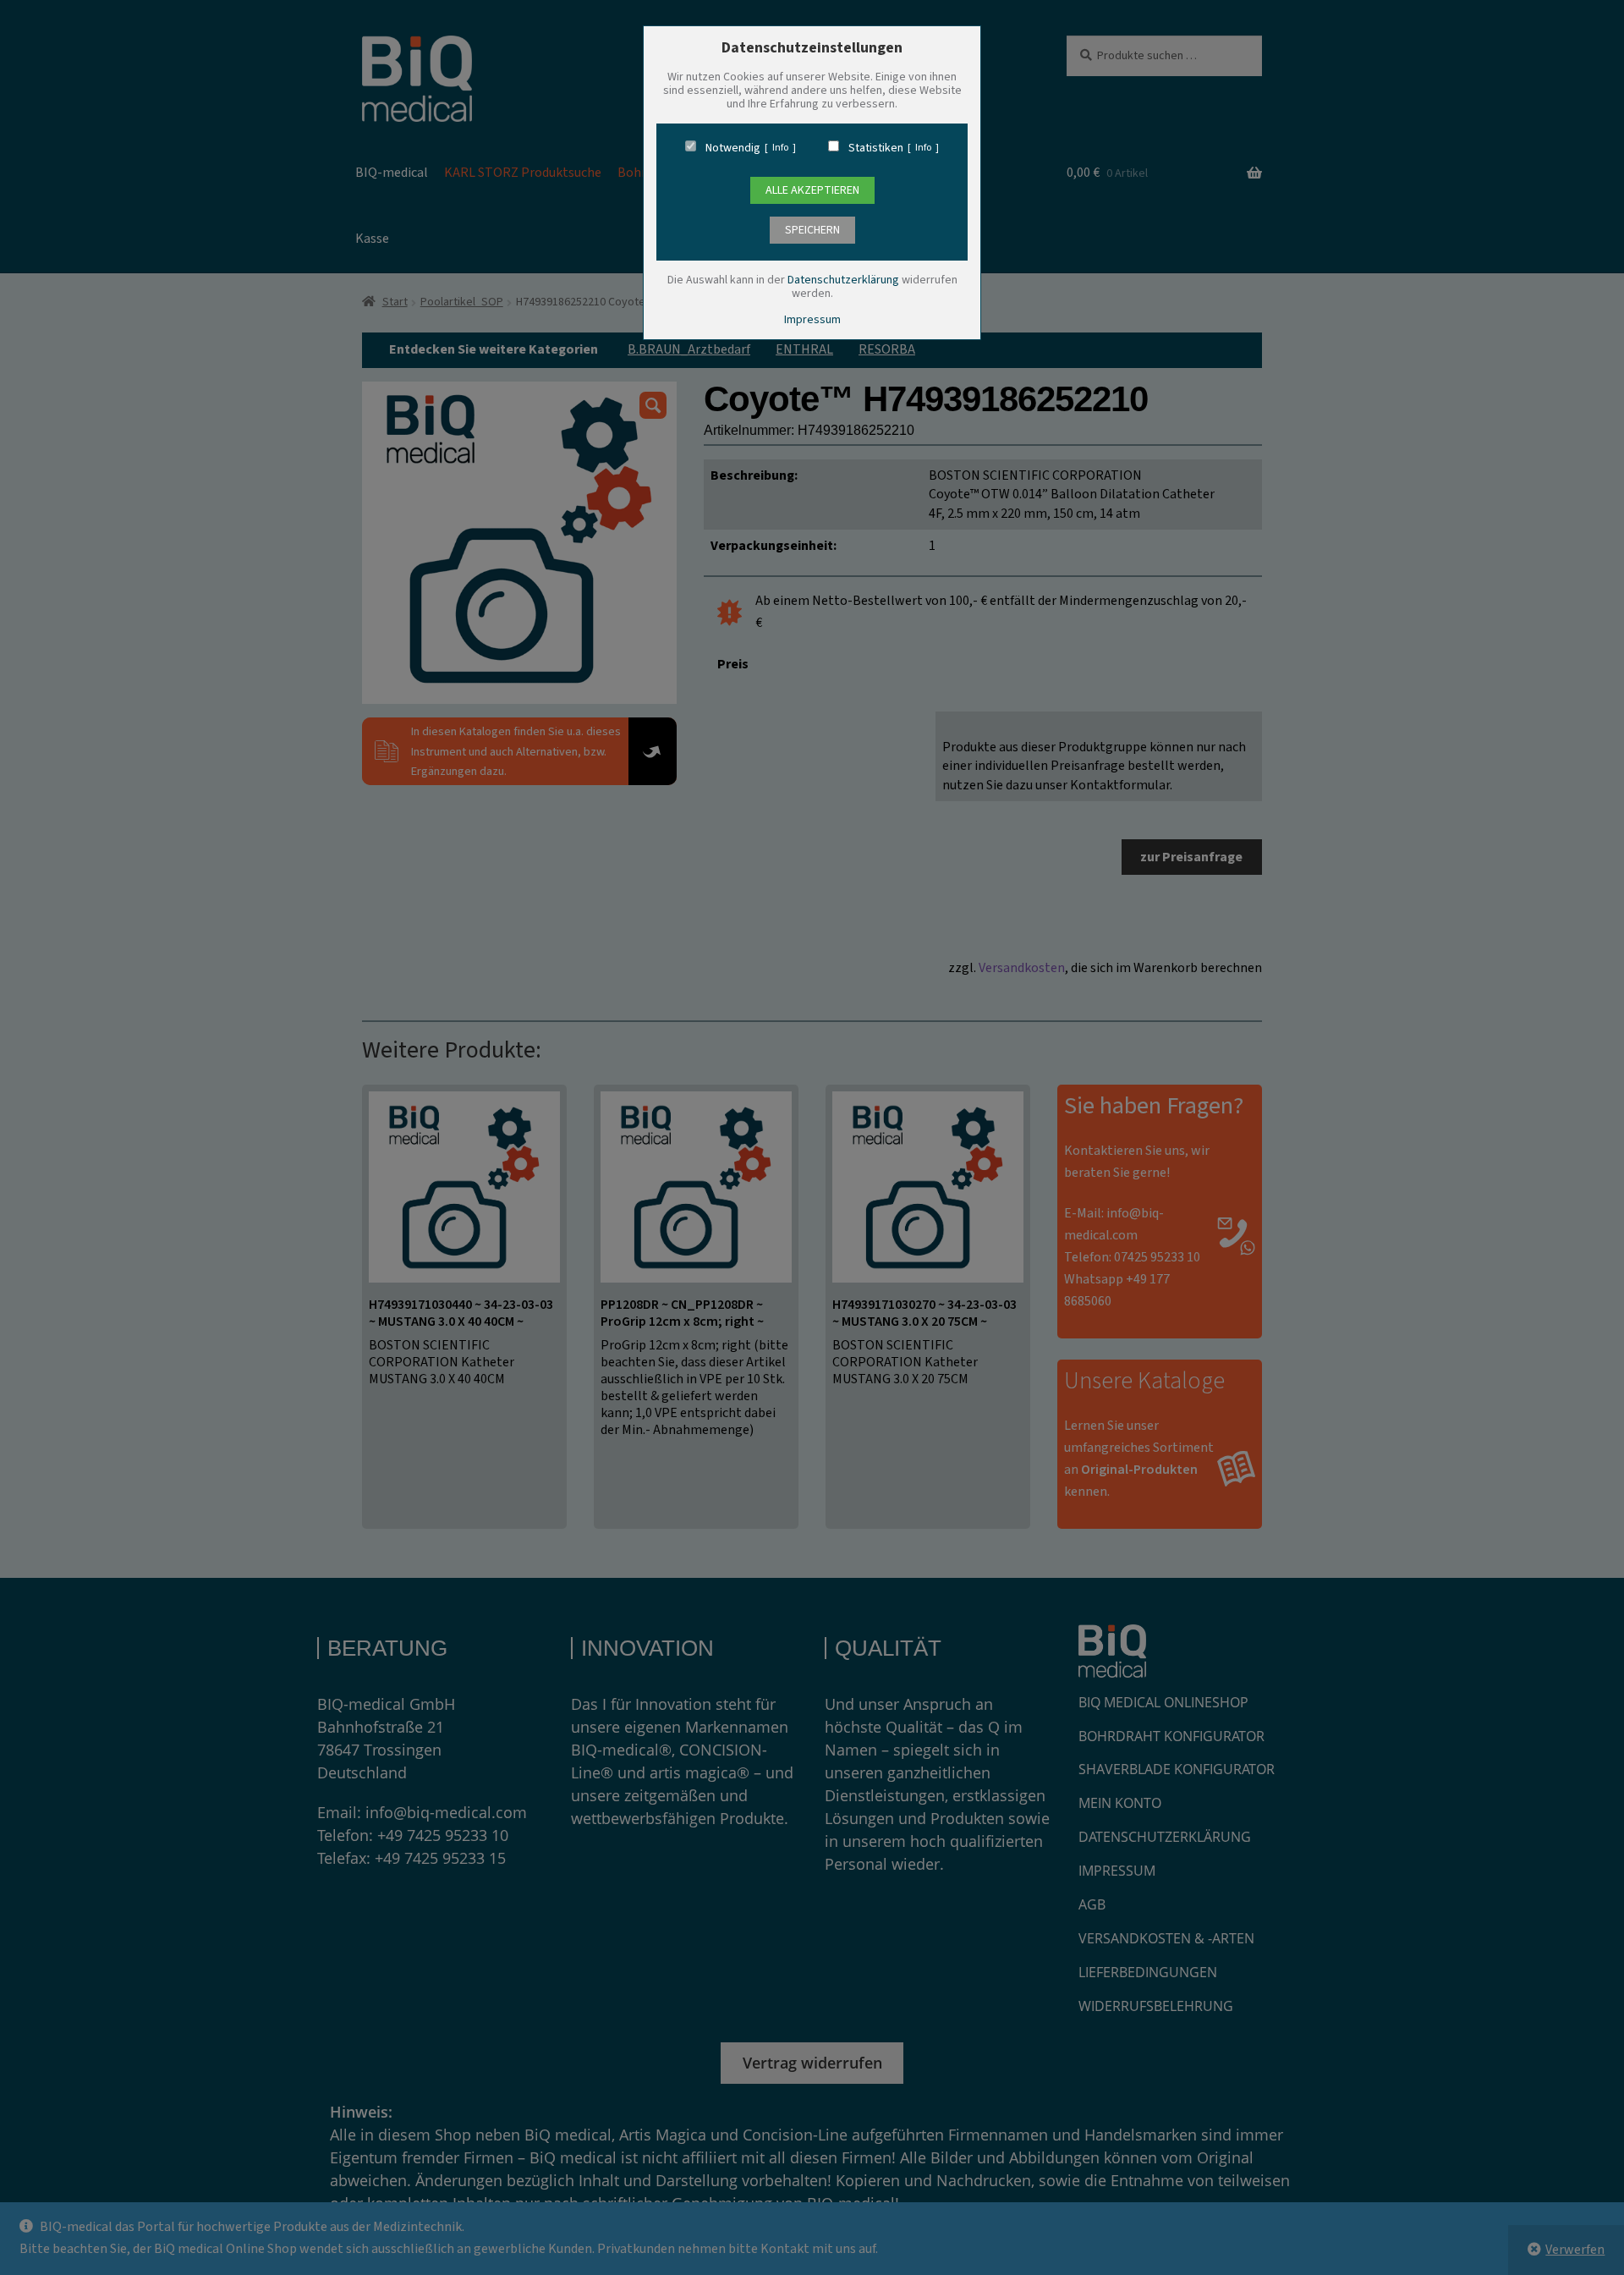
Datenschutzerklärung (843, 280)
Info (780, 148)
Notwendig (733, 148)
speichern (812, 230)
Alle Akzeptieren (812, 190)
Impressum (812, 320)
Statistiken (876, 148)
